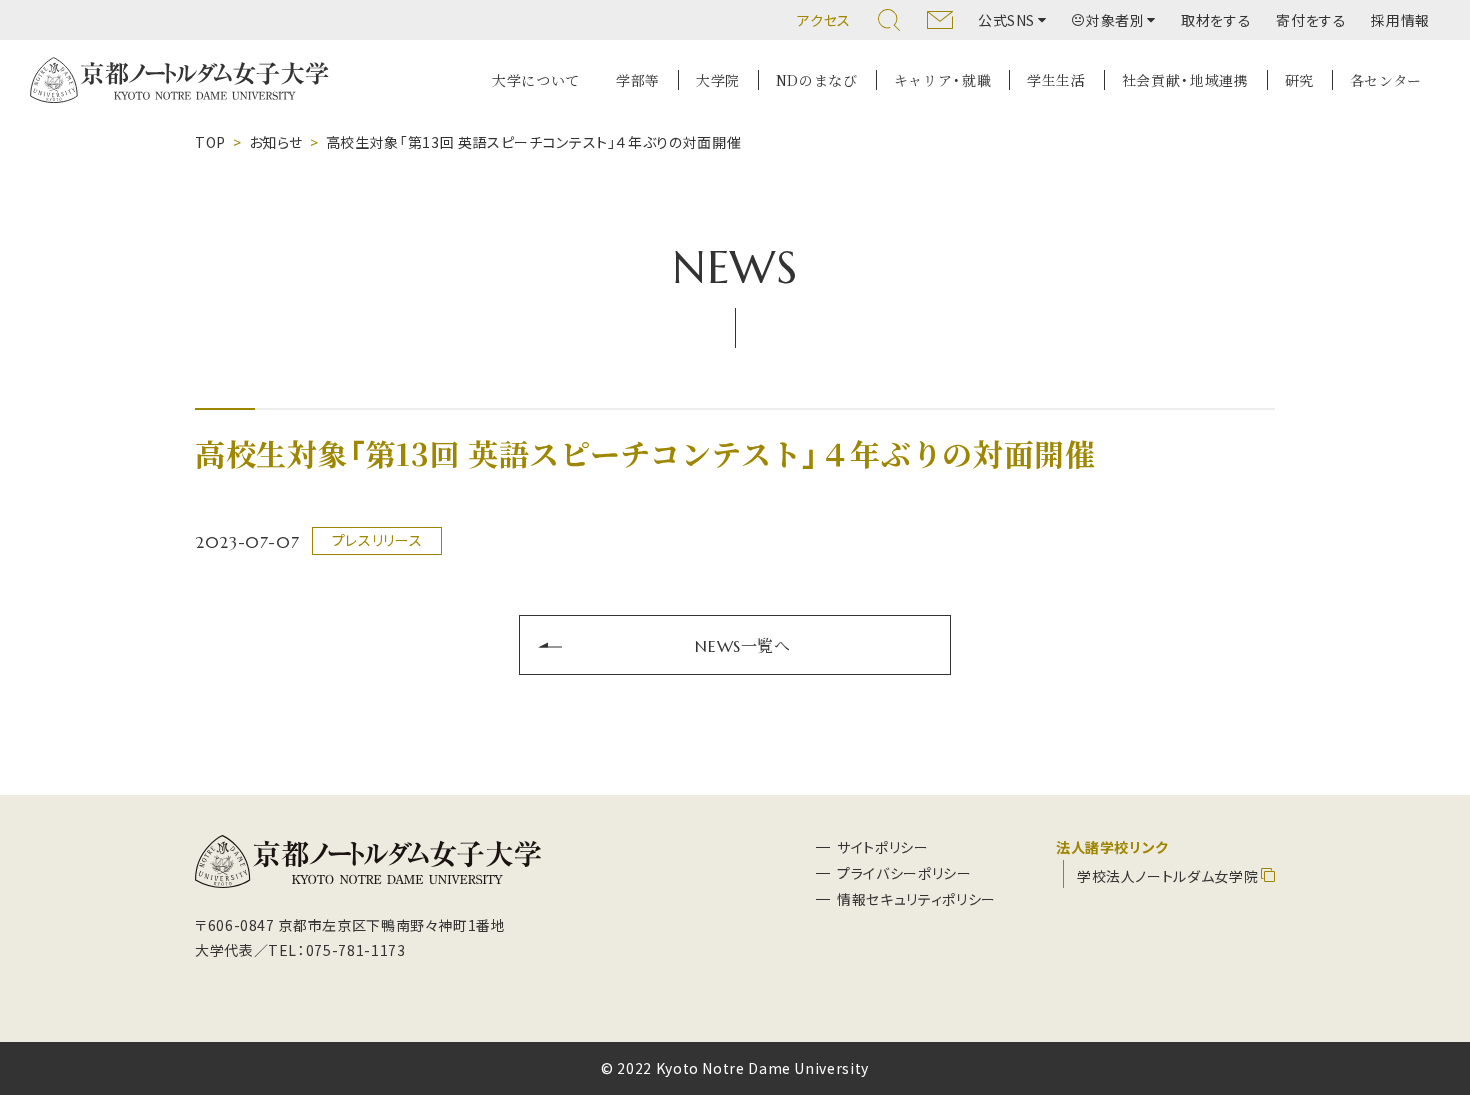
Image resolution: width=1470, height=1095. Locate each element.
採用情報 (1400, 20)
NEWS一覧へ (742, 645)
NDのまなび (817, 80)
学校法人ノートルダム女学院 (1167, 876)
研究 (1299, 80)
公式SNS (1006, 20)
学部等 (638, 80)
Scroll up (1431, 983)
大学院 (718, 80)
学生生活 (1056, 80)
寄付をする (1311, 20)
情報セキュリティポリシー (916, 899)
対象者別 (1115, 20)
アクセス (824, 20)
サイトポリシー (882, 847)
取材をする (1216, 20)
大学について (536, 80)
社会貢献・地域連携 (1185, 80)
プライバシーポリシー (904, 873)
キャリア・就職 (942, 80)
